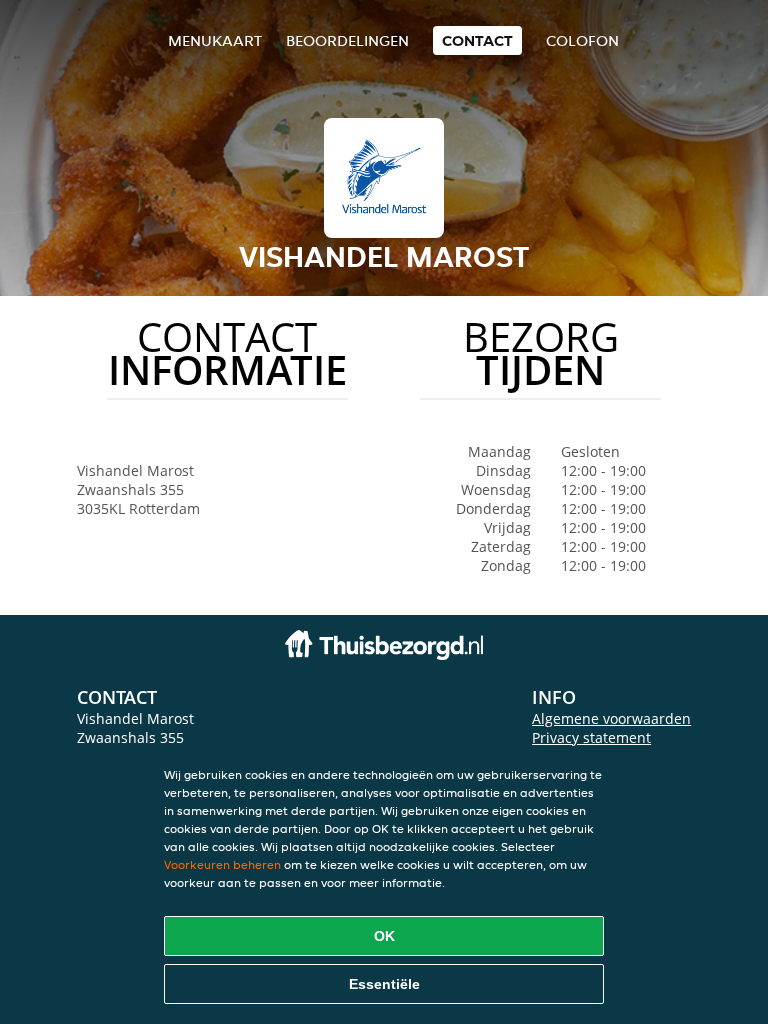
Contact (477, 40)
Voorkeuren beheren (222, 864)
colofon (582, 40)
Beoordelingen (347, 40)
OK (384, 936)
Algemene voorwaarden (611, 718)
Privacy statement (591, 737)
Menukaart (215, 40)
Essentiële (384, 984)
